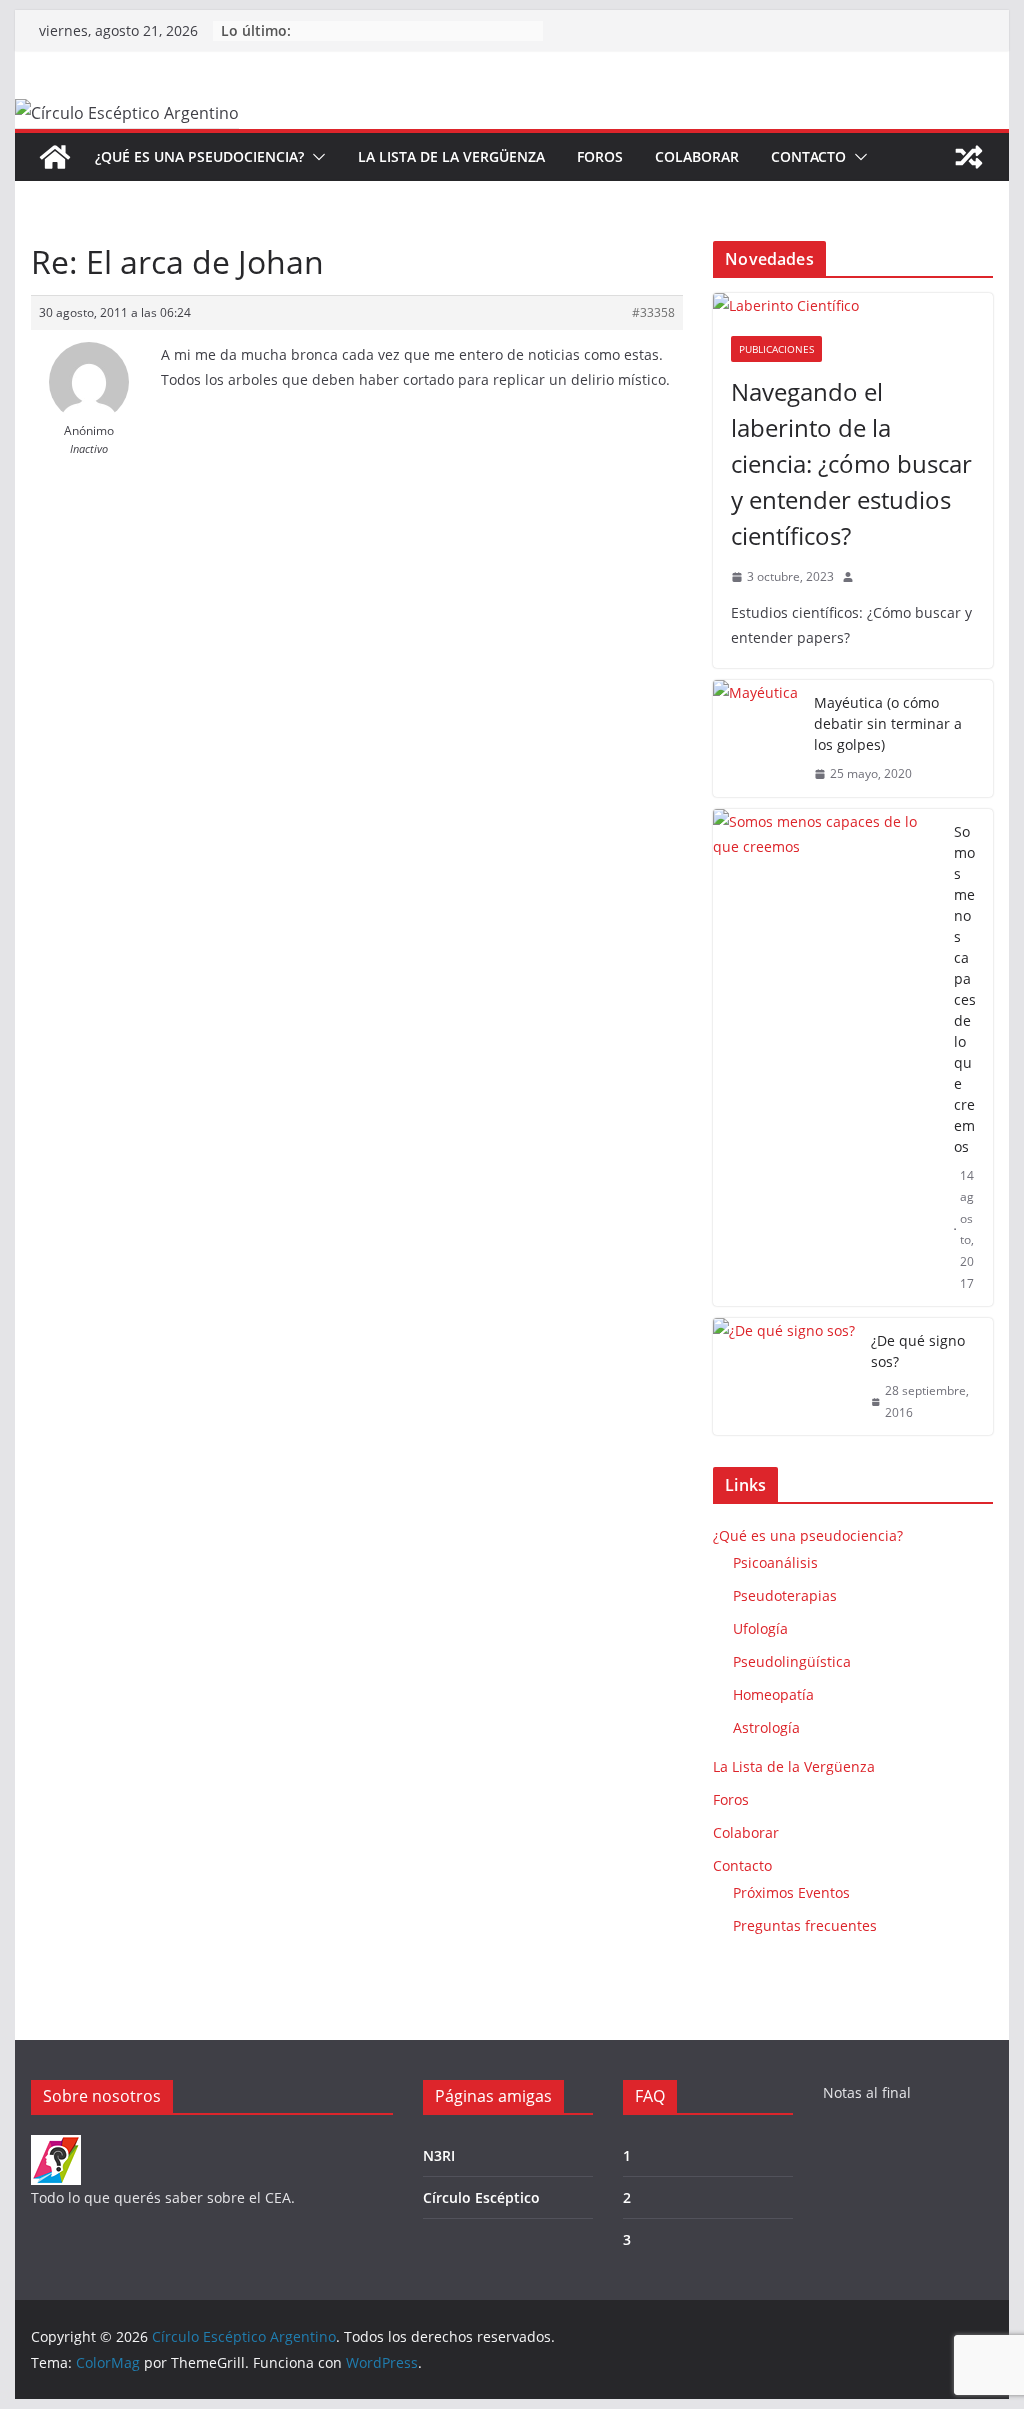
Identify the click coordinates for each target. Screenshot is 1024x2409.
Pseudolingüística (792, 1661)
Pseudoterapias (785, 1595)
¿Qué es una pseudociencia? (199, 156)
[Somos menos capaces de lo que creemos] (825, 1058)
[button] (315, 157)
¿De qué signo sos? (918, 1351)
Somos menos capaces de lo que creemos (965, 989)
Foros (600, 156)
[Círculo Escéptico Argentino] (55, 157)
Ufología (760, 1628)
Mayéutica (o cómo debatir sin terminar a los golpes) (888, 723)
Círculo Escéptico (481, 2197)
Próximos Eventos (791, 1892)
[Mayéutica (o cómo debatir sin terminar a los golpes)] (755, 738)
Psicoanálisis (775, 1562)
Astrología (766, 1727)
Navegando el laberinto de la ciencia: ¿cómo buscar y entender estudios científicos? (851, 463)
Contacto (808, 156)
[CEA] (56, 2147)
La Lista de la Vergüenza (451, 156)
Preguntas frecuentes (805, 1925)
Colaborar (697, 156)
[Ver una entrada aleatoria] (969, 157)
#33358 (653, 312)
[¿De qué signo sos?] (784, 1376)
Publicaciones (776, 349)
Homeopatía (773, 1694)
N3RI (439, 2155)
